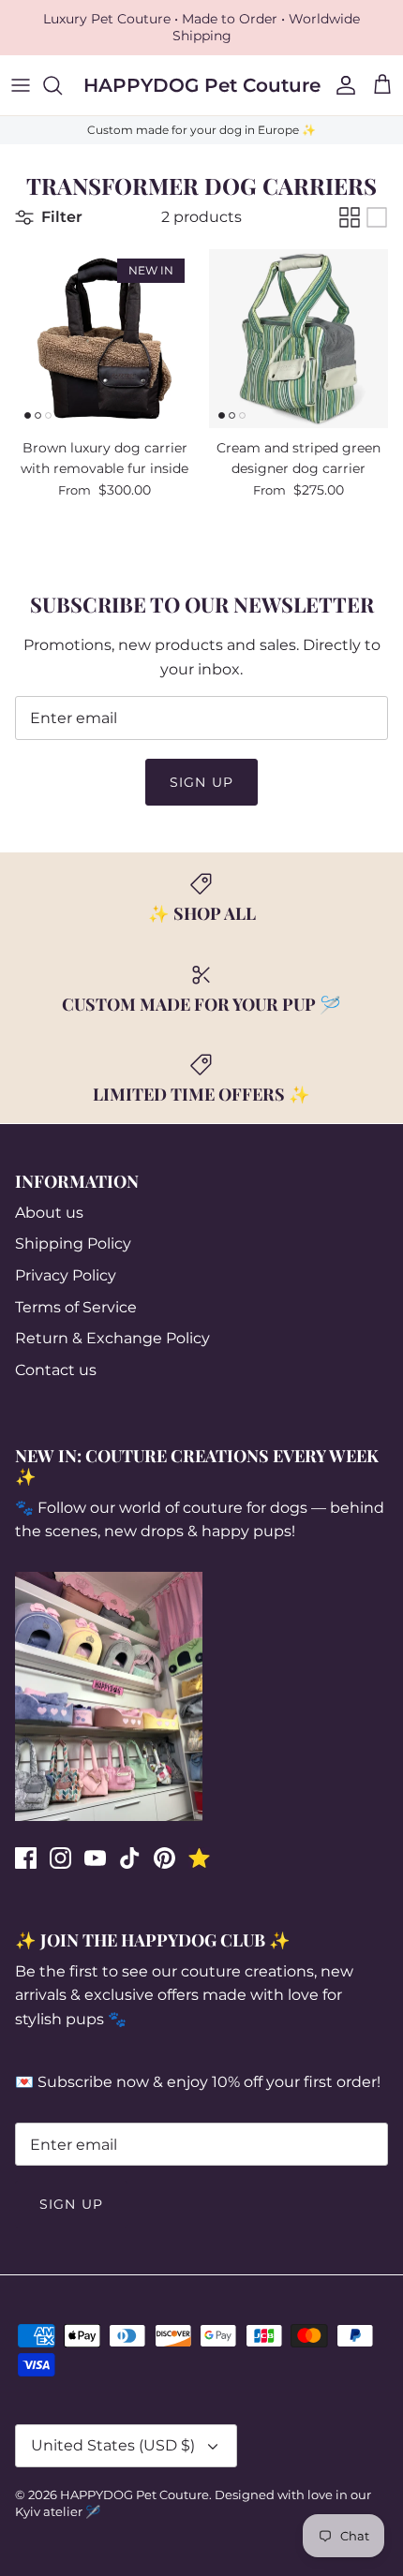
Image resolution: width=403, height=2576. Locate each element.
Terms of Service (76, 1307)
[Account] (341, 85)
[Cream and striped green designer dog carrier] (299, 339)
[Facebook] (26, 1858)
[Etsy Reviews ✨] (199, 1858)
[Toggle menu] (21, 85)
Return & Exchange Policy (112, 1338)
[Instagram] (60, 1858)
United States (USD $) (113, 2445)
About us (49, 1213)
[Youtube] (95, 1858)
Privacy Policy (66, 1275)
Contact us (56, 1370)
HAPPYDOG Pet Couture (134, 2495)
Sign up (201, 782)
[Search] (62, 85)
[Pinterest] (164, 1858)
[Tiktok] (130, 1858)
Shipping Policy (73, 1244)
